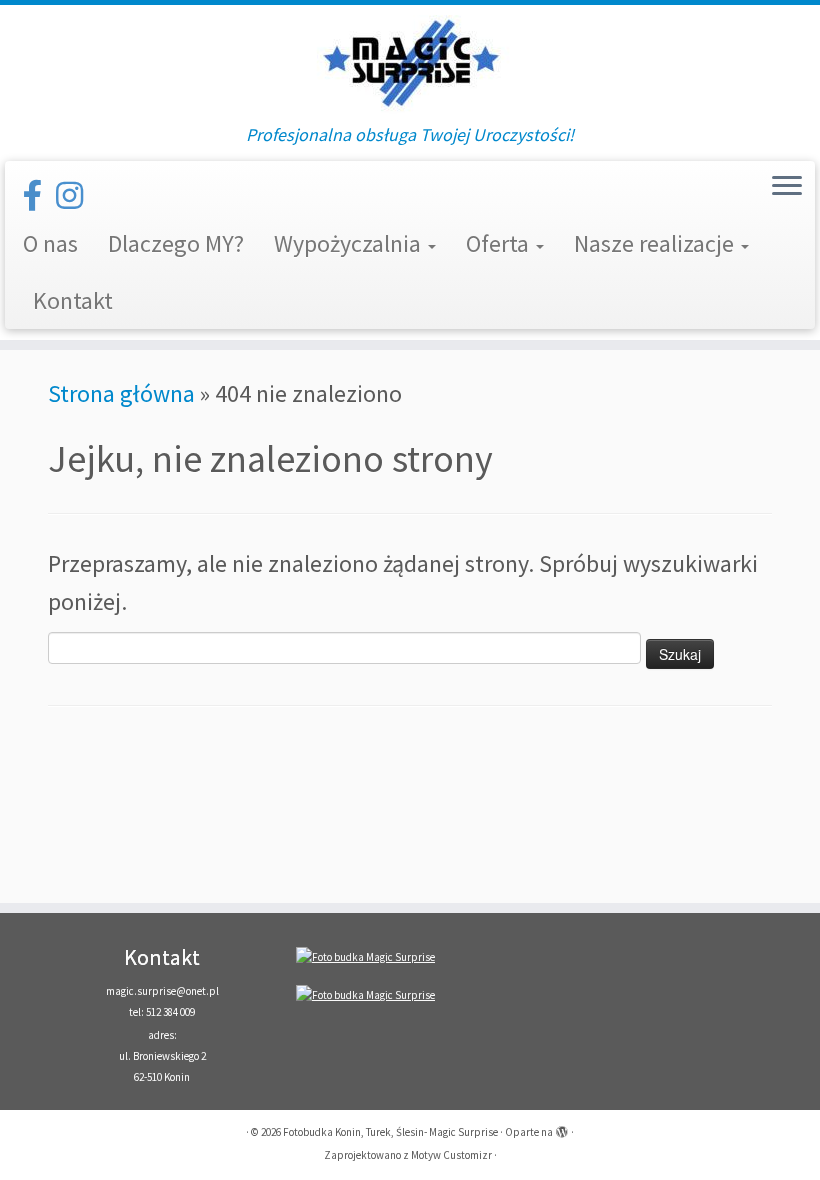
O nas (50, 243)
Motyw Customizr (451, 1155)
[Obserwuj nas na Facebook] (39, 196)
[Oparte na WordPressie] (562, 1128)
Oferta (500, 243)
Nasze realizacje (656, 243)
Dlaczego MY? (176, 243)
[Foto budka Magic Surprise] (365, 956)
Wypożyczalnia (350, 243)
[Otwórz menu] (787, 187)
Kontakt (73, 300)
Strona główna (121, 393)
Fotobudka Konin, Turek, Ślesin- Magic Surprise (390, 1132)
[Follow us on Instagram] (76, 196)
